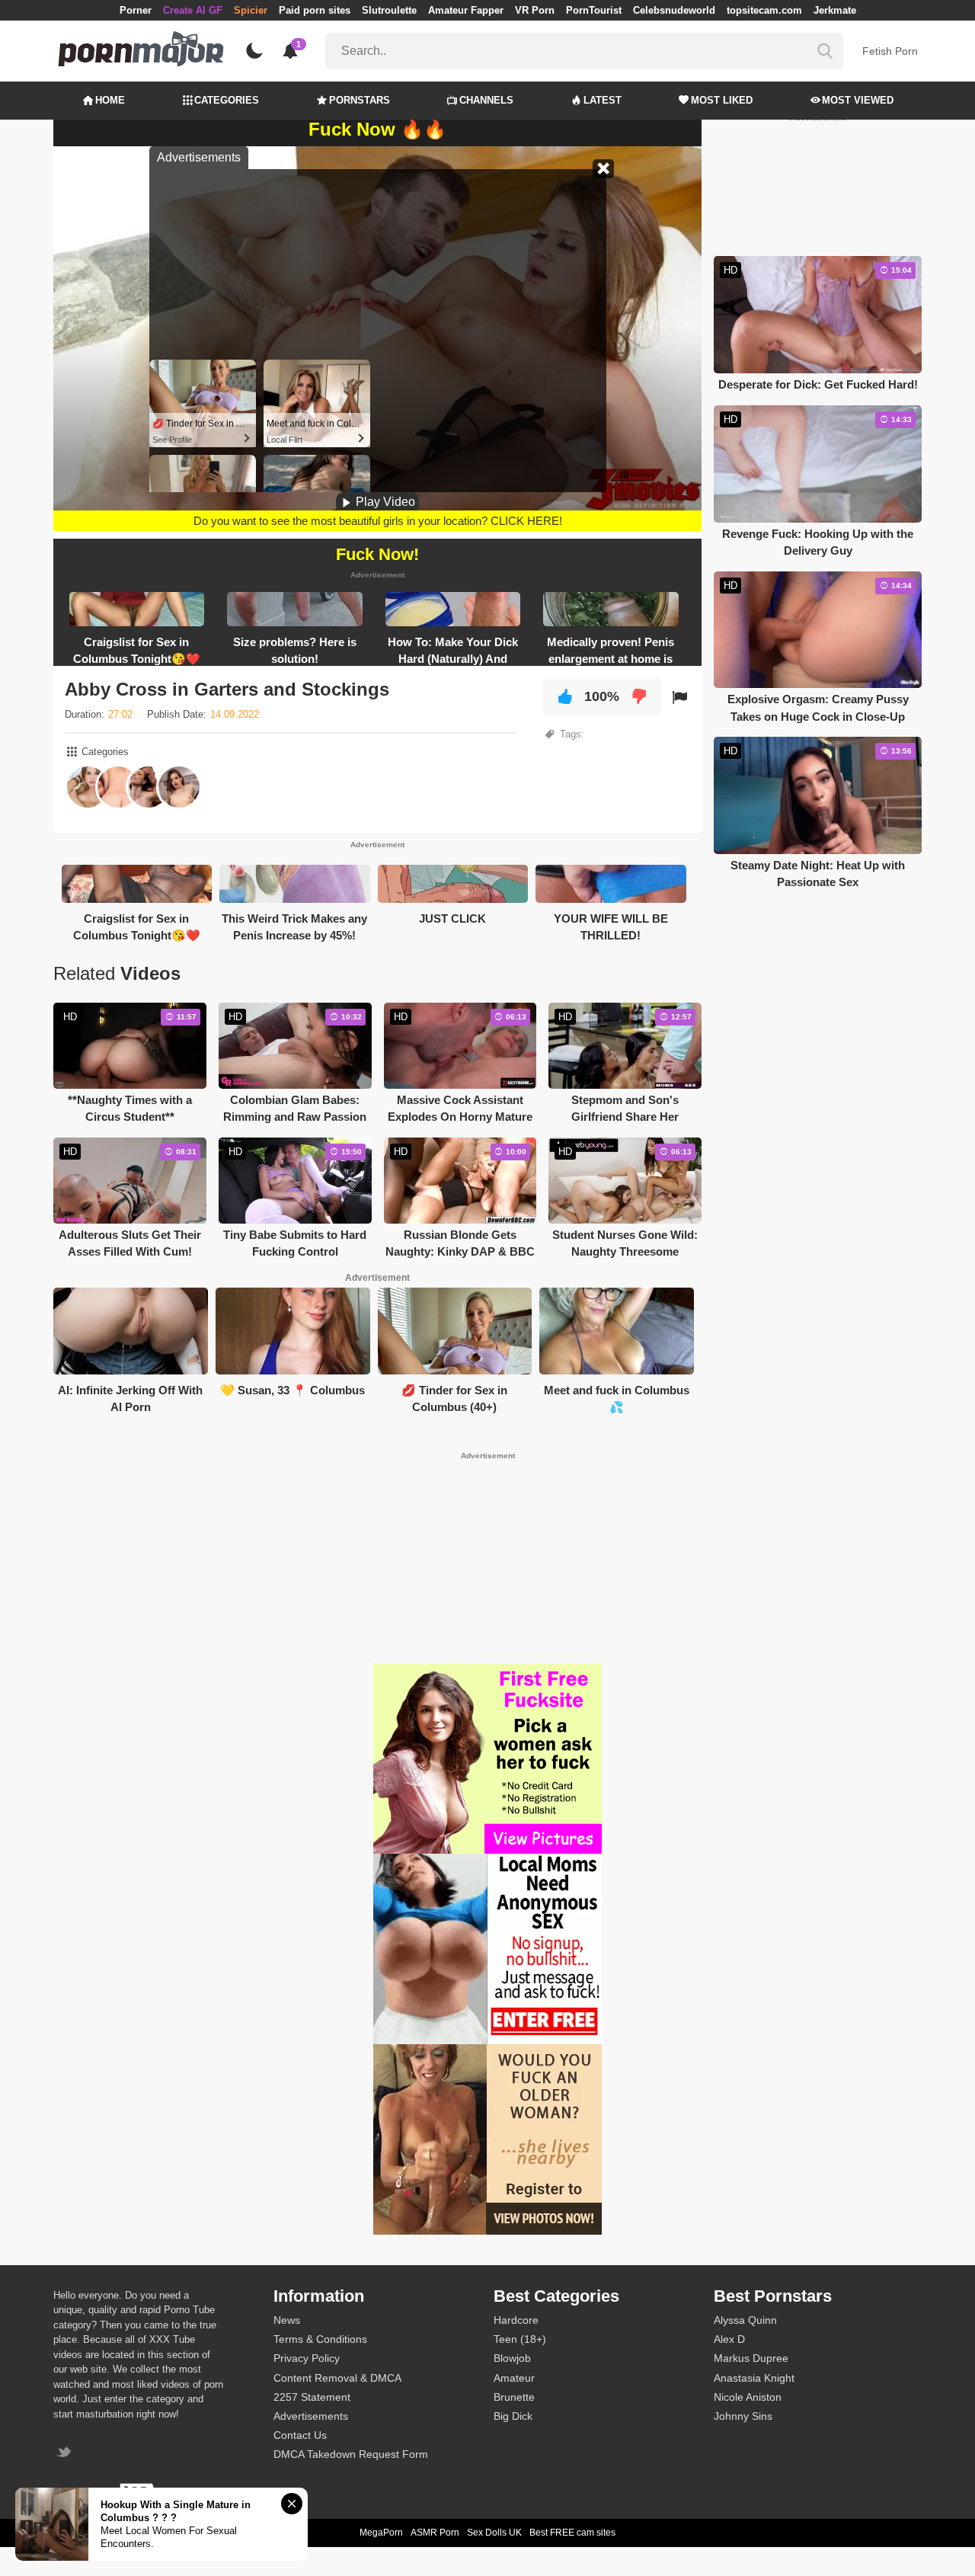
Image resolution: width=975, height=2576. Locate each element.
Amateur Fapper (466, 10)
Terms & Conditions (320, 2339)
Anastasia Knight (754, 2378)
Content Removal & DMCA (337, 2378)
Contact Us (300, 2435)
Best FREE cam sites (572, 2533)
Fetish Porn (890, 51)
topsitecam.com (764, 10)
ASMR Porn (435, 2533)
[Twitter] (66, 2454)
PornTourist (594, 10)
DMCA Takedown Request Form (351, 2454)
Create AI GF (193, 10)
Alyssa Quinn (745, 2320)
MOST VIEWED (858, 100)
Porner (136, 10)
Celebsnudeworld (674, 10)
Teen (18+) (520, 2339)
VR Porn (535, 10)
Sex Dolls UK (494, 2533)
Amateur (514, 2378)
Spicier (251, 10)
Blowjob (512, 2358)
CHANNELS (486, 100)
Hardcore (516, 2320)
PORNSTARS (360, 100)
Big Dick (513, 2416)
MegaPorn (381, 2533)
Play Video (384, 502)
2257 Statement (312, 2397)
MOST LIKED (722, 100)
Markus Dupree (751, 2358)
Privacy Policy (307, 2358)
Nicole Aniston (748, 2397)
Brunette (514, 2397)
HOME (110, 100)
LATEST (603, 100)
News (287, 2320)
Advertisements (311, 2416)
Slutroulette (389, 10)
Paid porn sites (315, 10)
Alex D (729, 2339)
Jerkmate (835, 10)
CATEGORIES (227, 100)
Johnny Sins (743, 2416)
